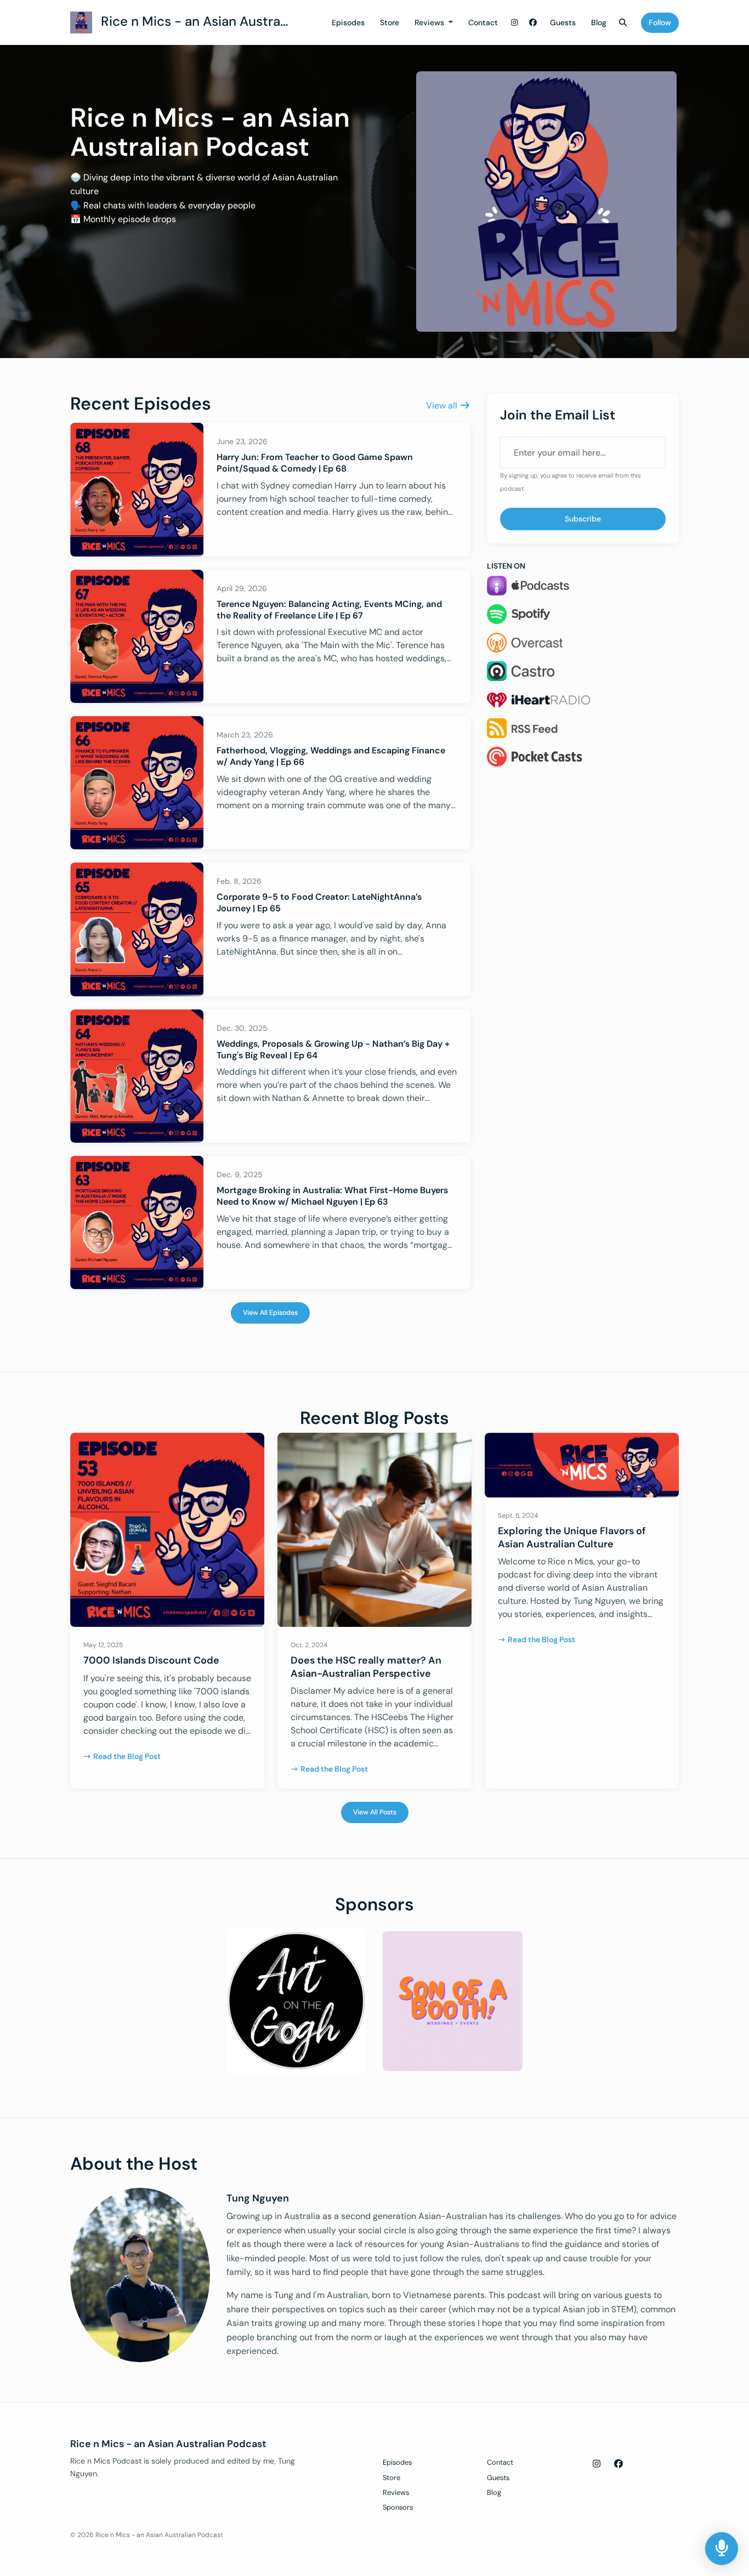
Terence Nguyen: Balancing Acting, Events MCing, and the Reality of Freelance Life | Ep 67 (329, 610)
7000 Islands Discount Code (151, 1660)
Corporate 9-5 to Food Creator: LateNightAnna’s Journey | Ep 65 (319, 903)
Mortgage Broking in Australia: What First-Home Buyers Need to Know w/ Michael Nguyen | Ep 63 (332, 1196)
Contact (483, 22)
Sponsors (398, 2507)
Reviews (430, 22)
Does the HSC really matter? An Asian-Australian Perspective (366, 1667)
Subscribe (583, 519)
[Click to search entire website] (623, 23)
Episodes (348, 22)
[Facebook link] (533, 23)
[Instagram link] (515, 23)
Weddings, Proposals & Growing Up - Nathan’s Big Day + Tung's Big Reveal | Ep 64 (333, 1049)
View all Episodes (270, 1313)
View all (443, 405)
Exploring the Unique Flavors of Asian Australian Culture (572, 1537)
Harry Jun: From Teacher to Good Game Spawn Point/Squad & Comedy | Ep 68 (315, 463)
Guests (563, 22)
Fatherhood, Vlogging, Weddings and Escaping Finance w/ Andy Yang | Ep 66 (331, 756)
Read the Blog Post (127, 1756)
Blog (599, 22)
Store (390, 22)
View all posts (375, 1812)
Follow (660, 22)
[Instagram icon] (597, 2464)
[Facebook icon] (619, 2464)
